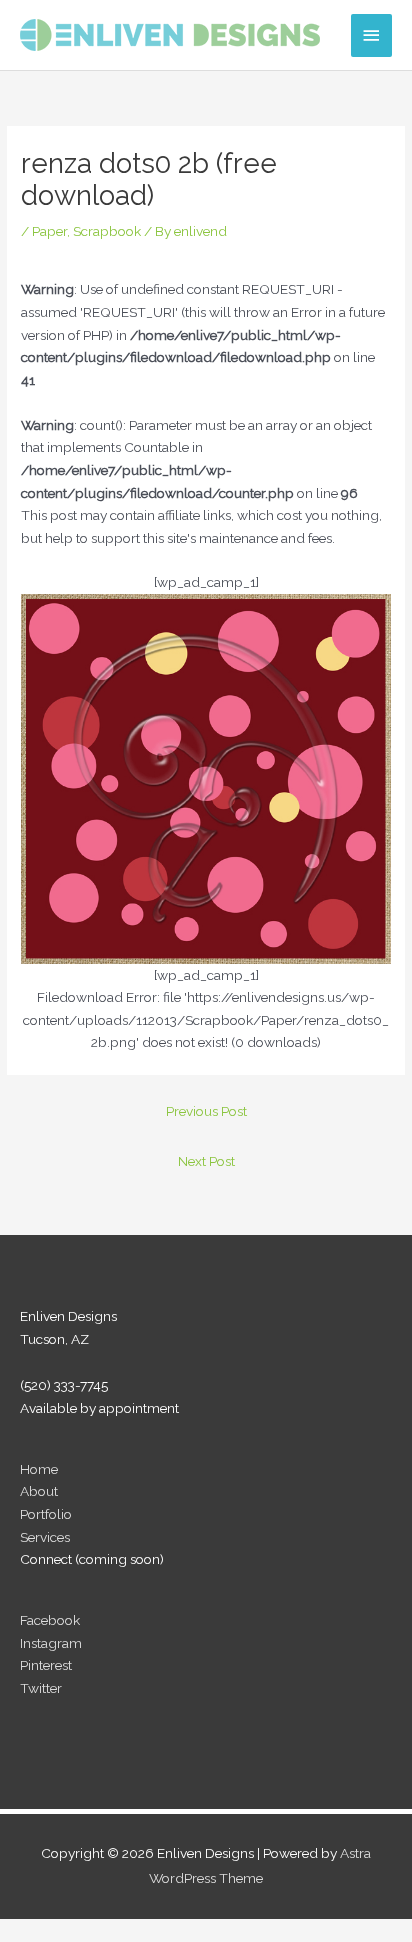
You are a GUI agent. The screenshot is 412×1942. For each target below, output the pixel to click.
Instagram (51, 1643)
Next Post (206, 1161)
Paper (49, 231)
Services (45, 1537)
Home (39, 1469)
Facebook (50, 1620)
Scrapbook (107, 231)
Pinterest (46, 1665)
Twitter (41, 1688)
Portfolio (46, 1514)
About (39, 1491)
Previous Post (206, 1111)
